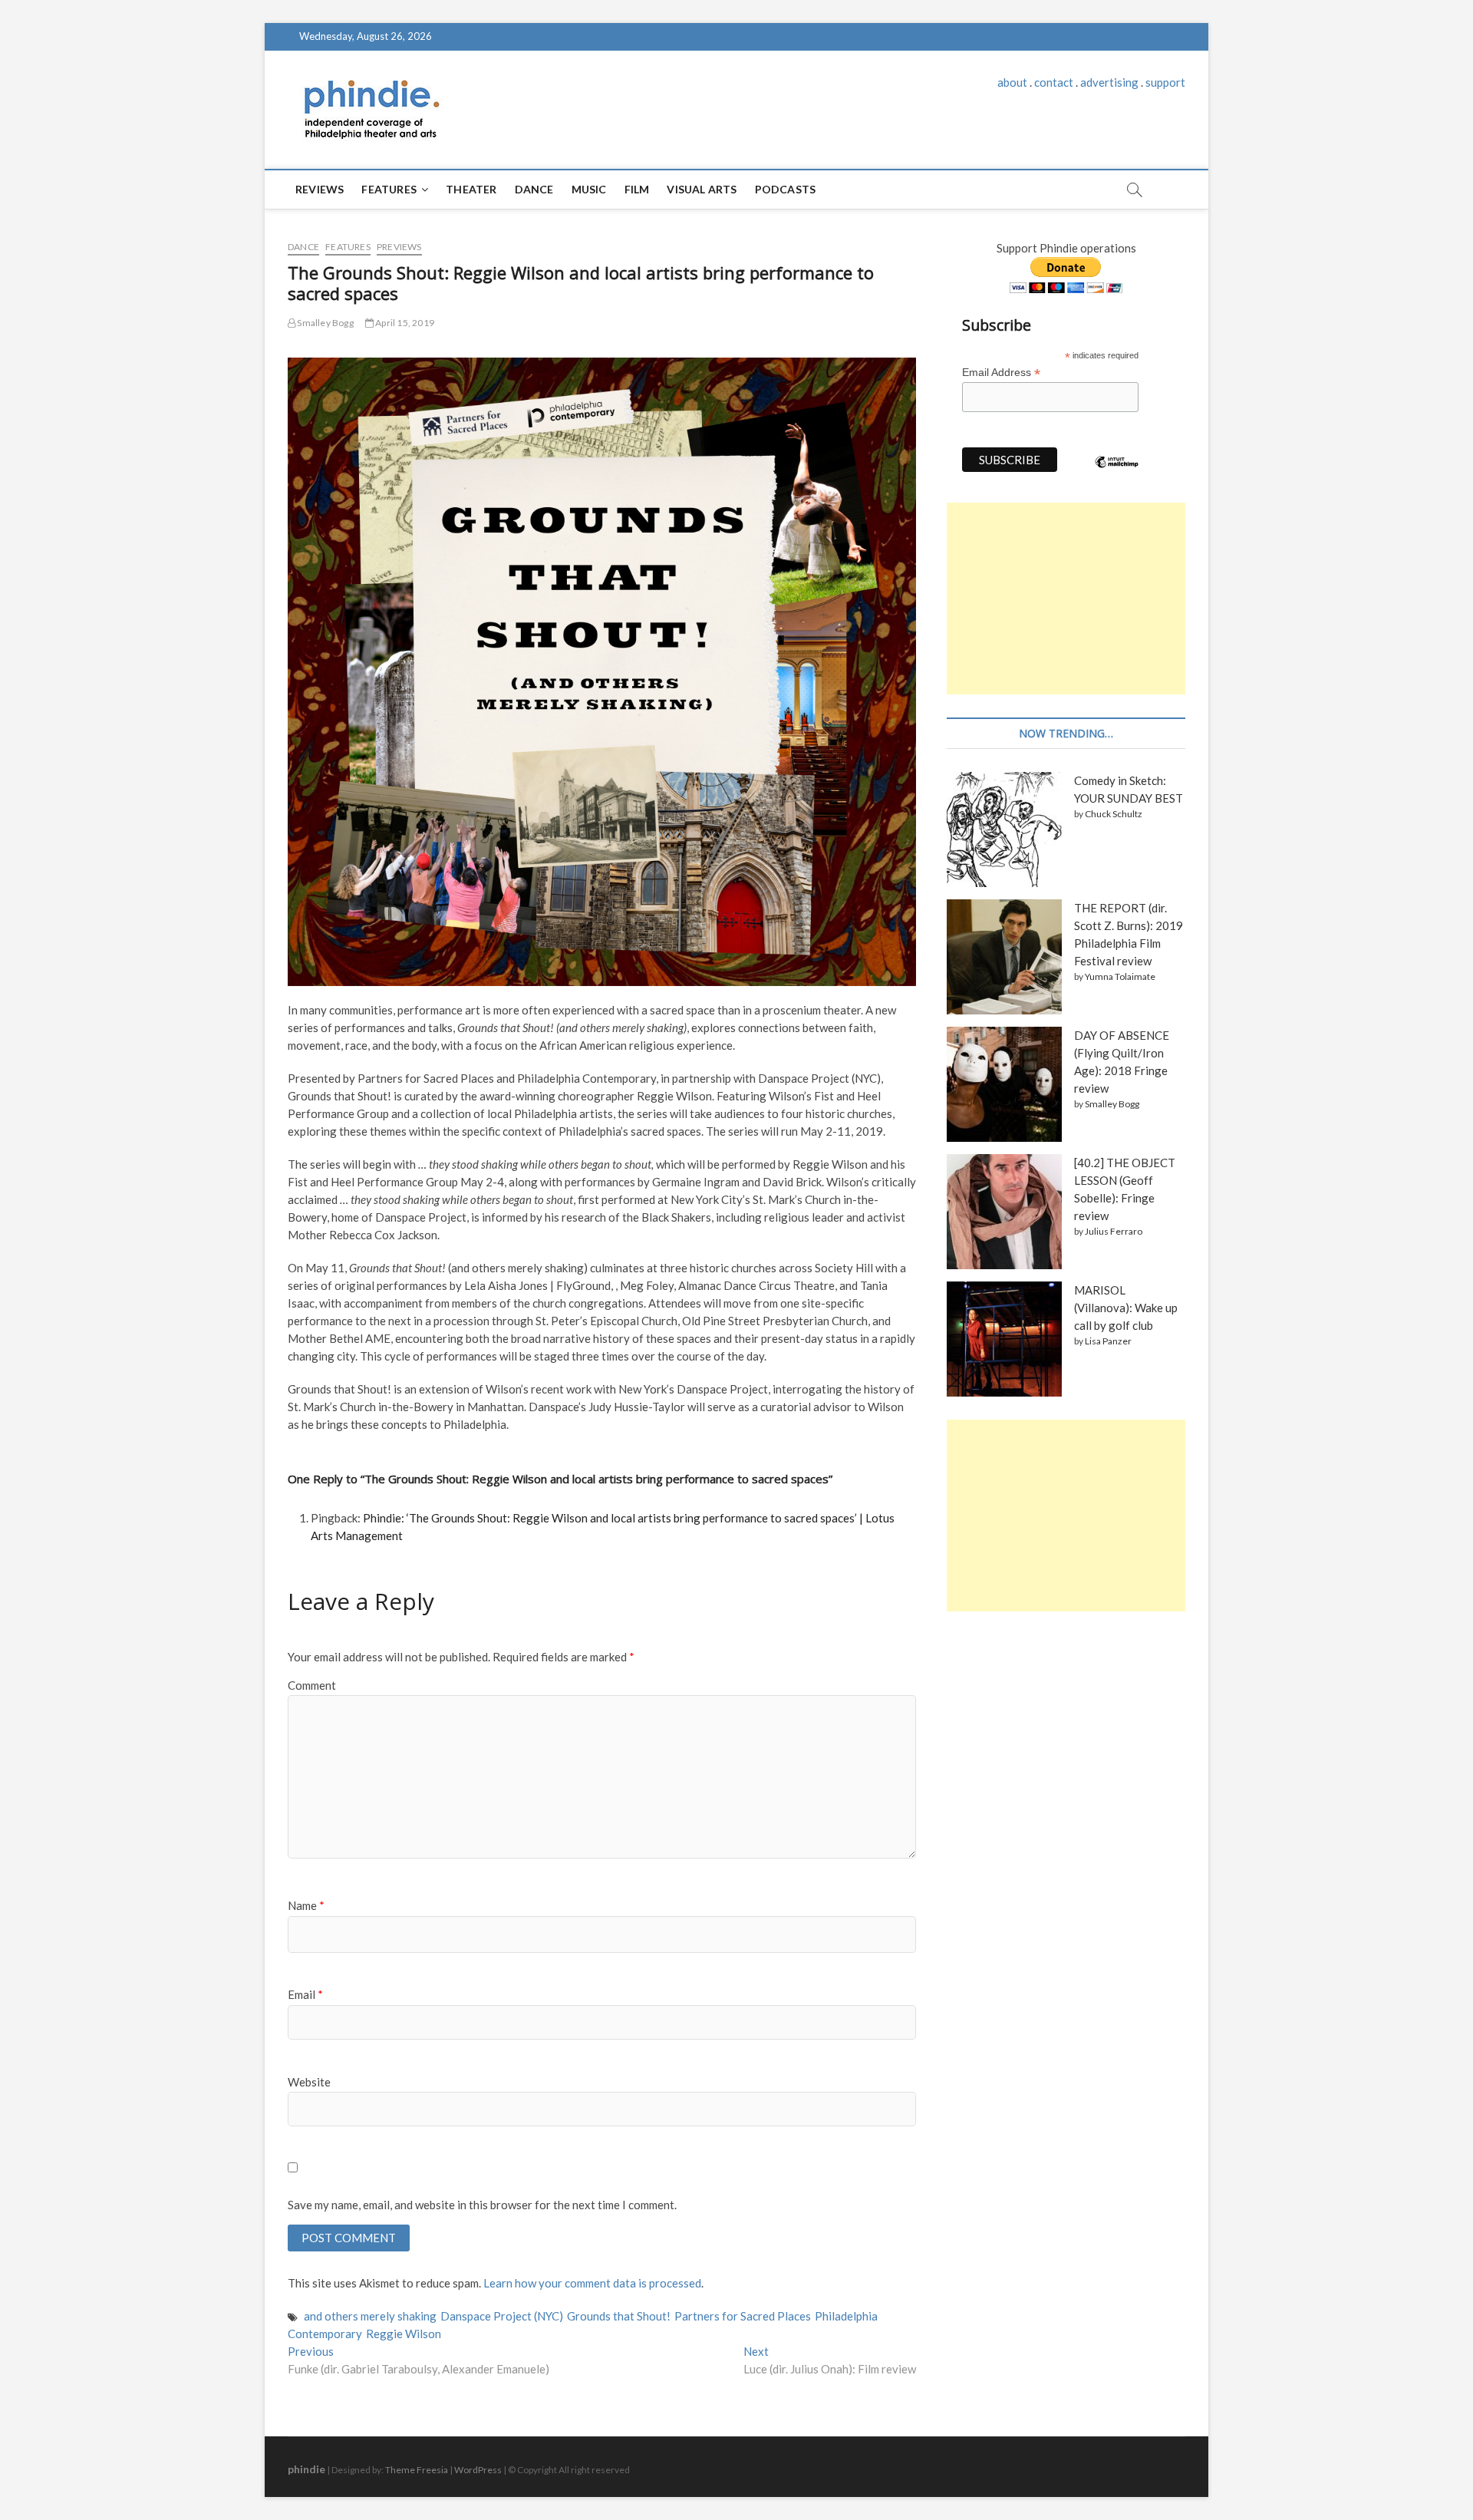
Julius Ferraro (1114, 1231)
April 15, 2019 (404, 323)
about (1012, 82)
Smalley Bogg (325, 323)
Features (389, 189)
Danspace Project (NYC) (502, 2316)
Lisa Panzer (1108, 1341)
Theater (471, 189)
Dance (534, 189)
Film (637, 189)
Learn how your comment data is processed (592, 2283)
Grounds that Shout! (619, 2316)
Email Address (1001, 373)
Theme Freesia (417, 2470)
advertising (1109, 82)
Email (305, 1994)
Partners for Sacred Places (743, 2316)
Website (309, 2082)
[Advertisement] (1066, 599)
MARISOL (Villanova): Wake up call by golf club (1126, 1308)
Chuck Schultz (1114, 814)
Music (589, 189)
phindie (306, 2469)
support (1165, 82)
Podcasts (786, 189)
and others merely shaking (370, 2316)
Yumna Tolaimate (1120, 976)
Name (306, 1905)
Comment (312, 1685)
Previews (399, 247)
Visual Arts (702, 189)
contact (1054, 82)
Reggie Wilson (404, 2334)
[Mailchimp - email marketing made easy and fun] (1117, 473)
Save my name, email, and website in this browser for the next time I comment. (482, 2205)
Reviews (320, 189)
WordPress (478, 2470)
